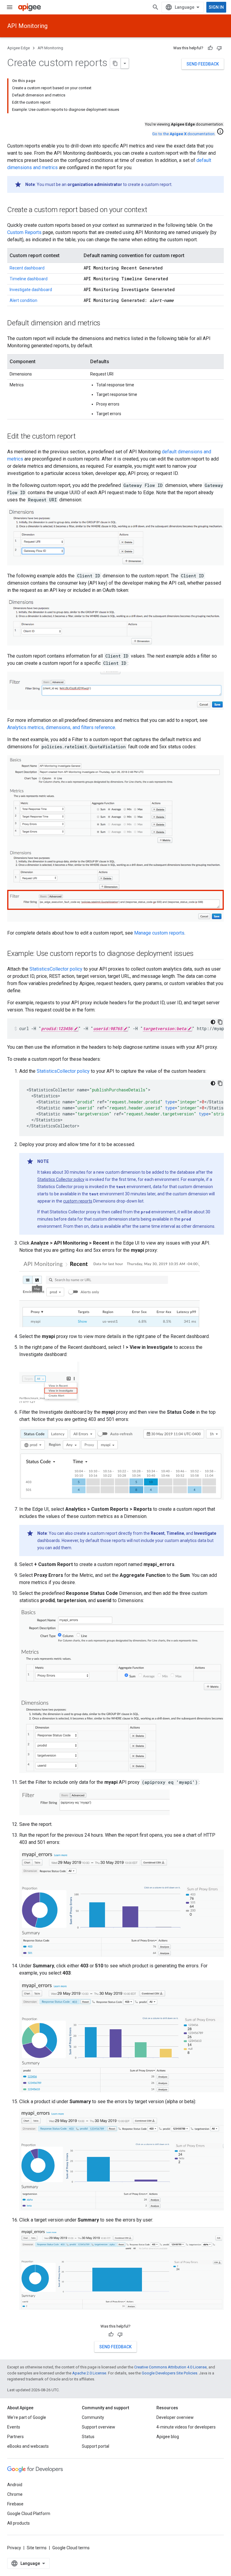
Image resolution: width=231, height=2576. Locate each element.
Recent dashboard (27, 268)
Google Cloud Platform (29, 2514)
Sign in (216, 7)
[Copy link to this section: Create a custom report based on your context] (153, 210)
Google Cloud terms (71, 2548)
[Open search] (156, 7)
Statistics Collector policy (61, 1179)
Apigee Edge (18, 48)
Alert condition (23, 300)
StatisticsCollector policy (56, 969)
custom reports (78, 1201)
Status (88, 2437)
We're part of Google (27, 2417)
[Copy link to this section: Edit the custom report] (82, 437)
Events (14, 2427)
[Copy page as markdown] (115, 63)
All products (18, 2523)
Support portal (95, 2446)
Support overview (99, 2427)
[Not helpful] (219, 48)
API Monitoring (27, 26)
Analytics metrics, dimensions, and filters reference (61, 727)
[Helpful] (210, 48)
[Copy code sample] (220, 1022)
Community (93, 2417)
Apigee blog (168, 2437)
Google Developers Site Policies (169, 2373)
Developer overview (175, 2417)
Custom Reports (24, 232)
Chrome (15, 2494)
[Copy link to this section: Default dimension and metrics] (106, 324)
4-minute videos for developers (186, 2427)
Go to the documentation (183, 134)
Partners (15, 2437)
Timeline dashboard (29, 279)
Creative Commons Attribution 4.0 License (170, 2367)
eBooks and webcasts (28, 2446)
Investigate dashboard (31, 290)
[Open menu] (10, 7)
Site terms (37, 2548)
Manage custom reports (159, 933)
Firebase (15, 2504)
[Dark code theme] (213, 1022)
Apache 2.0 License (89, 2373)
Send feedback (203, 64)
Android (15, 2485)
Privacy (14, 2548)
